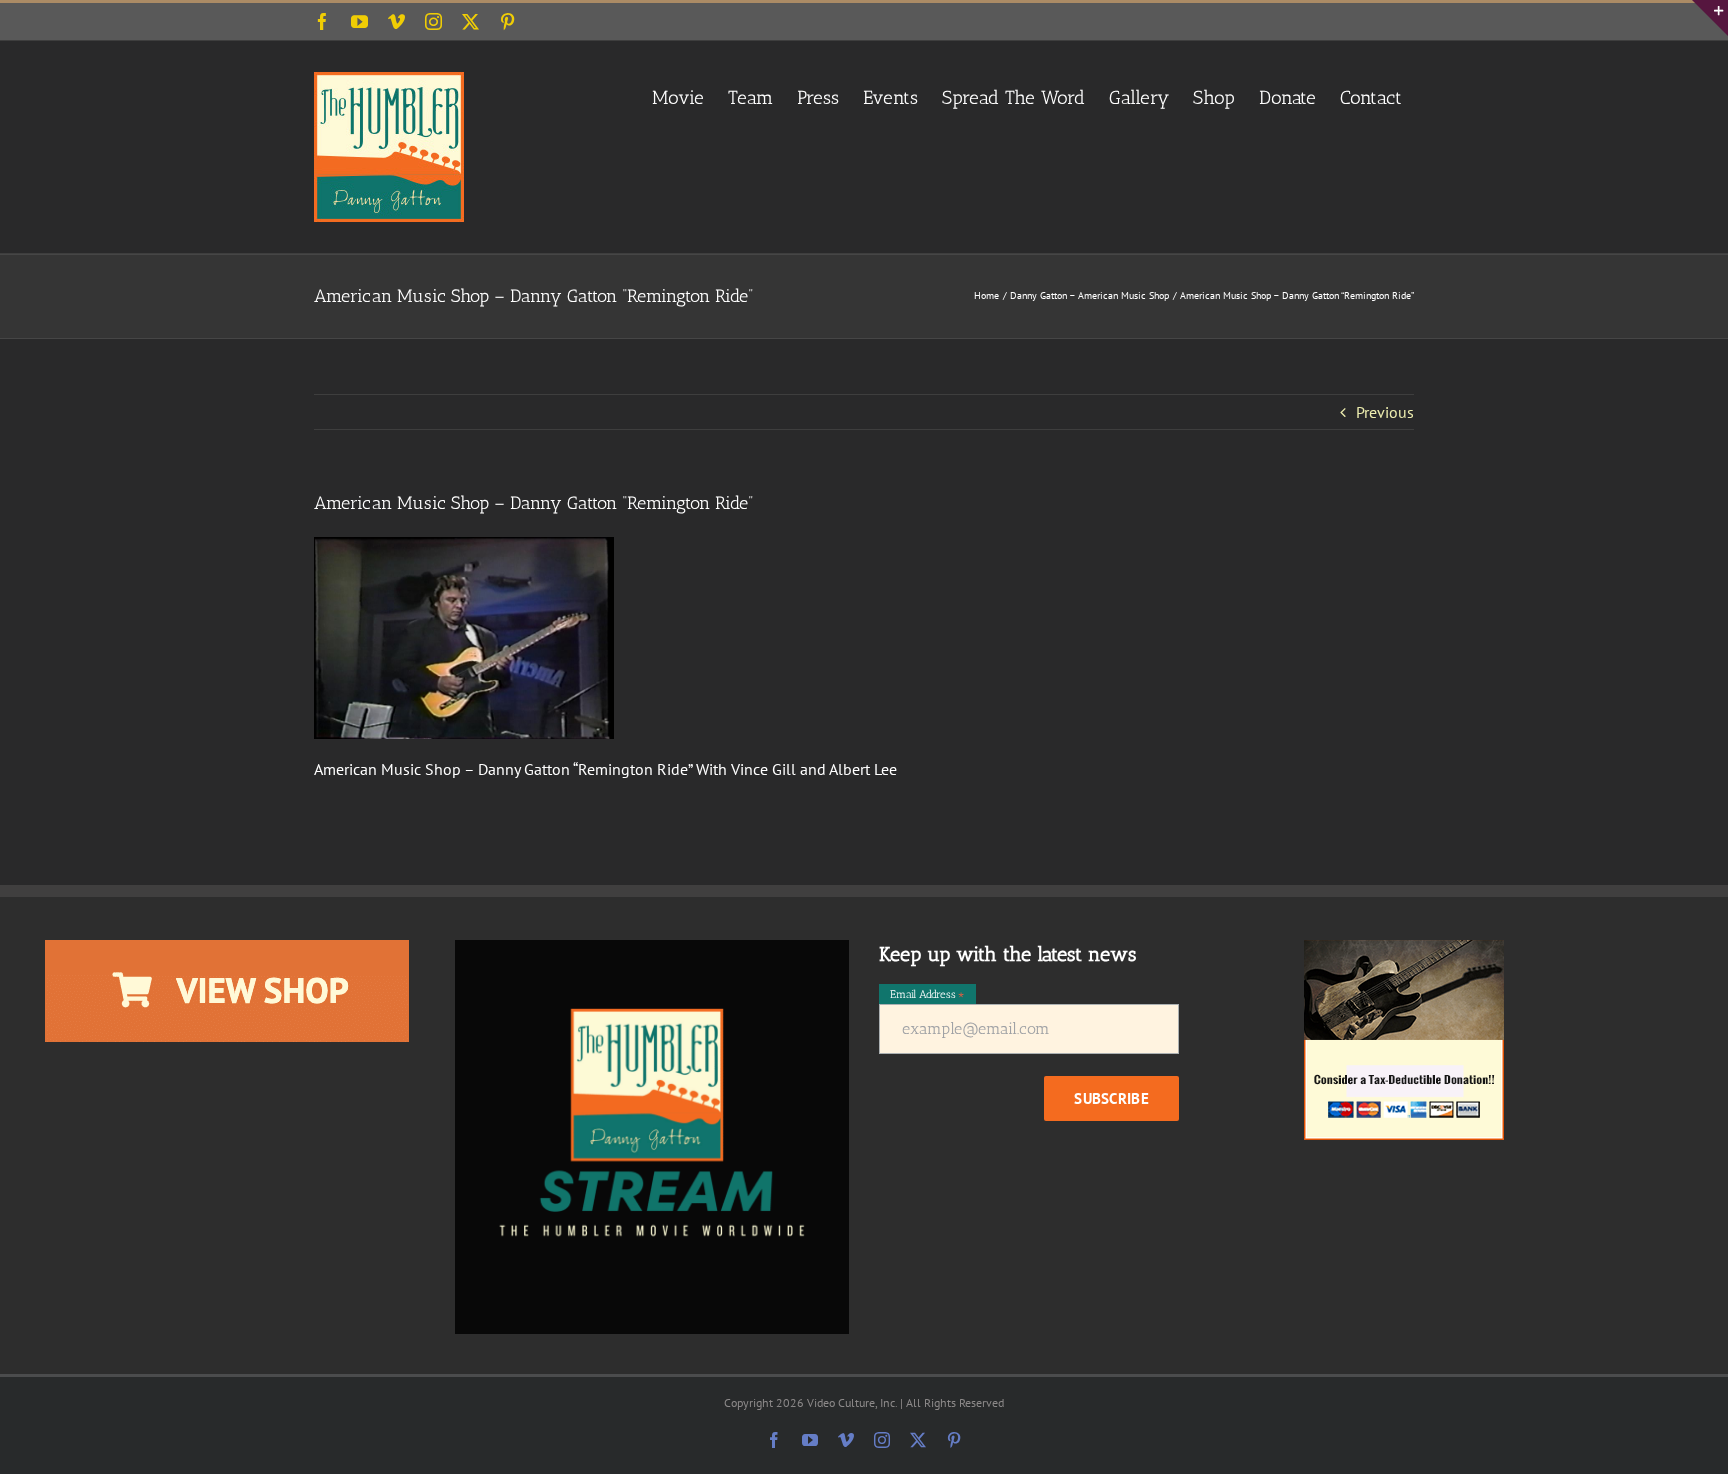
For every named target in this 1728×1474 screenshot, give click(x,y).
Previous (1385, 412)
